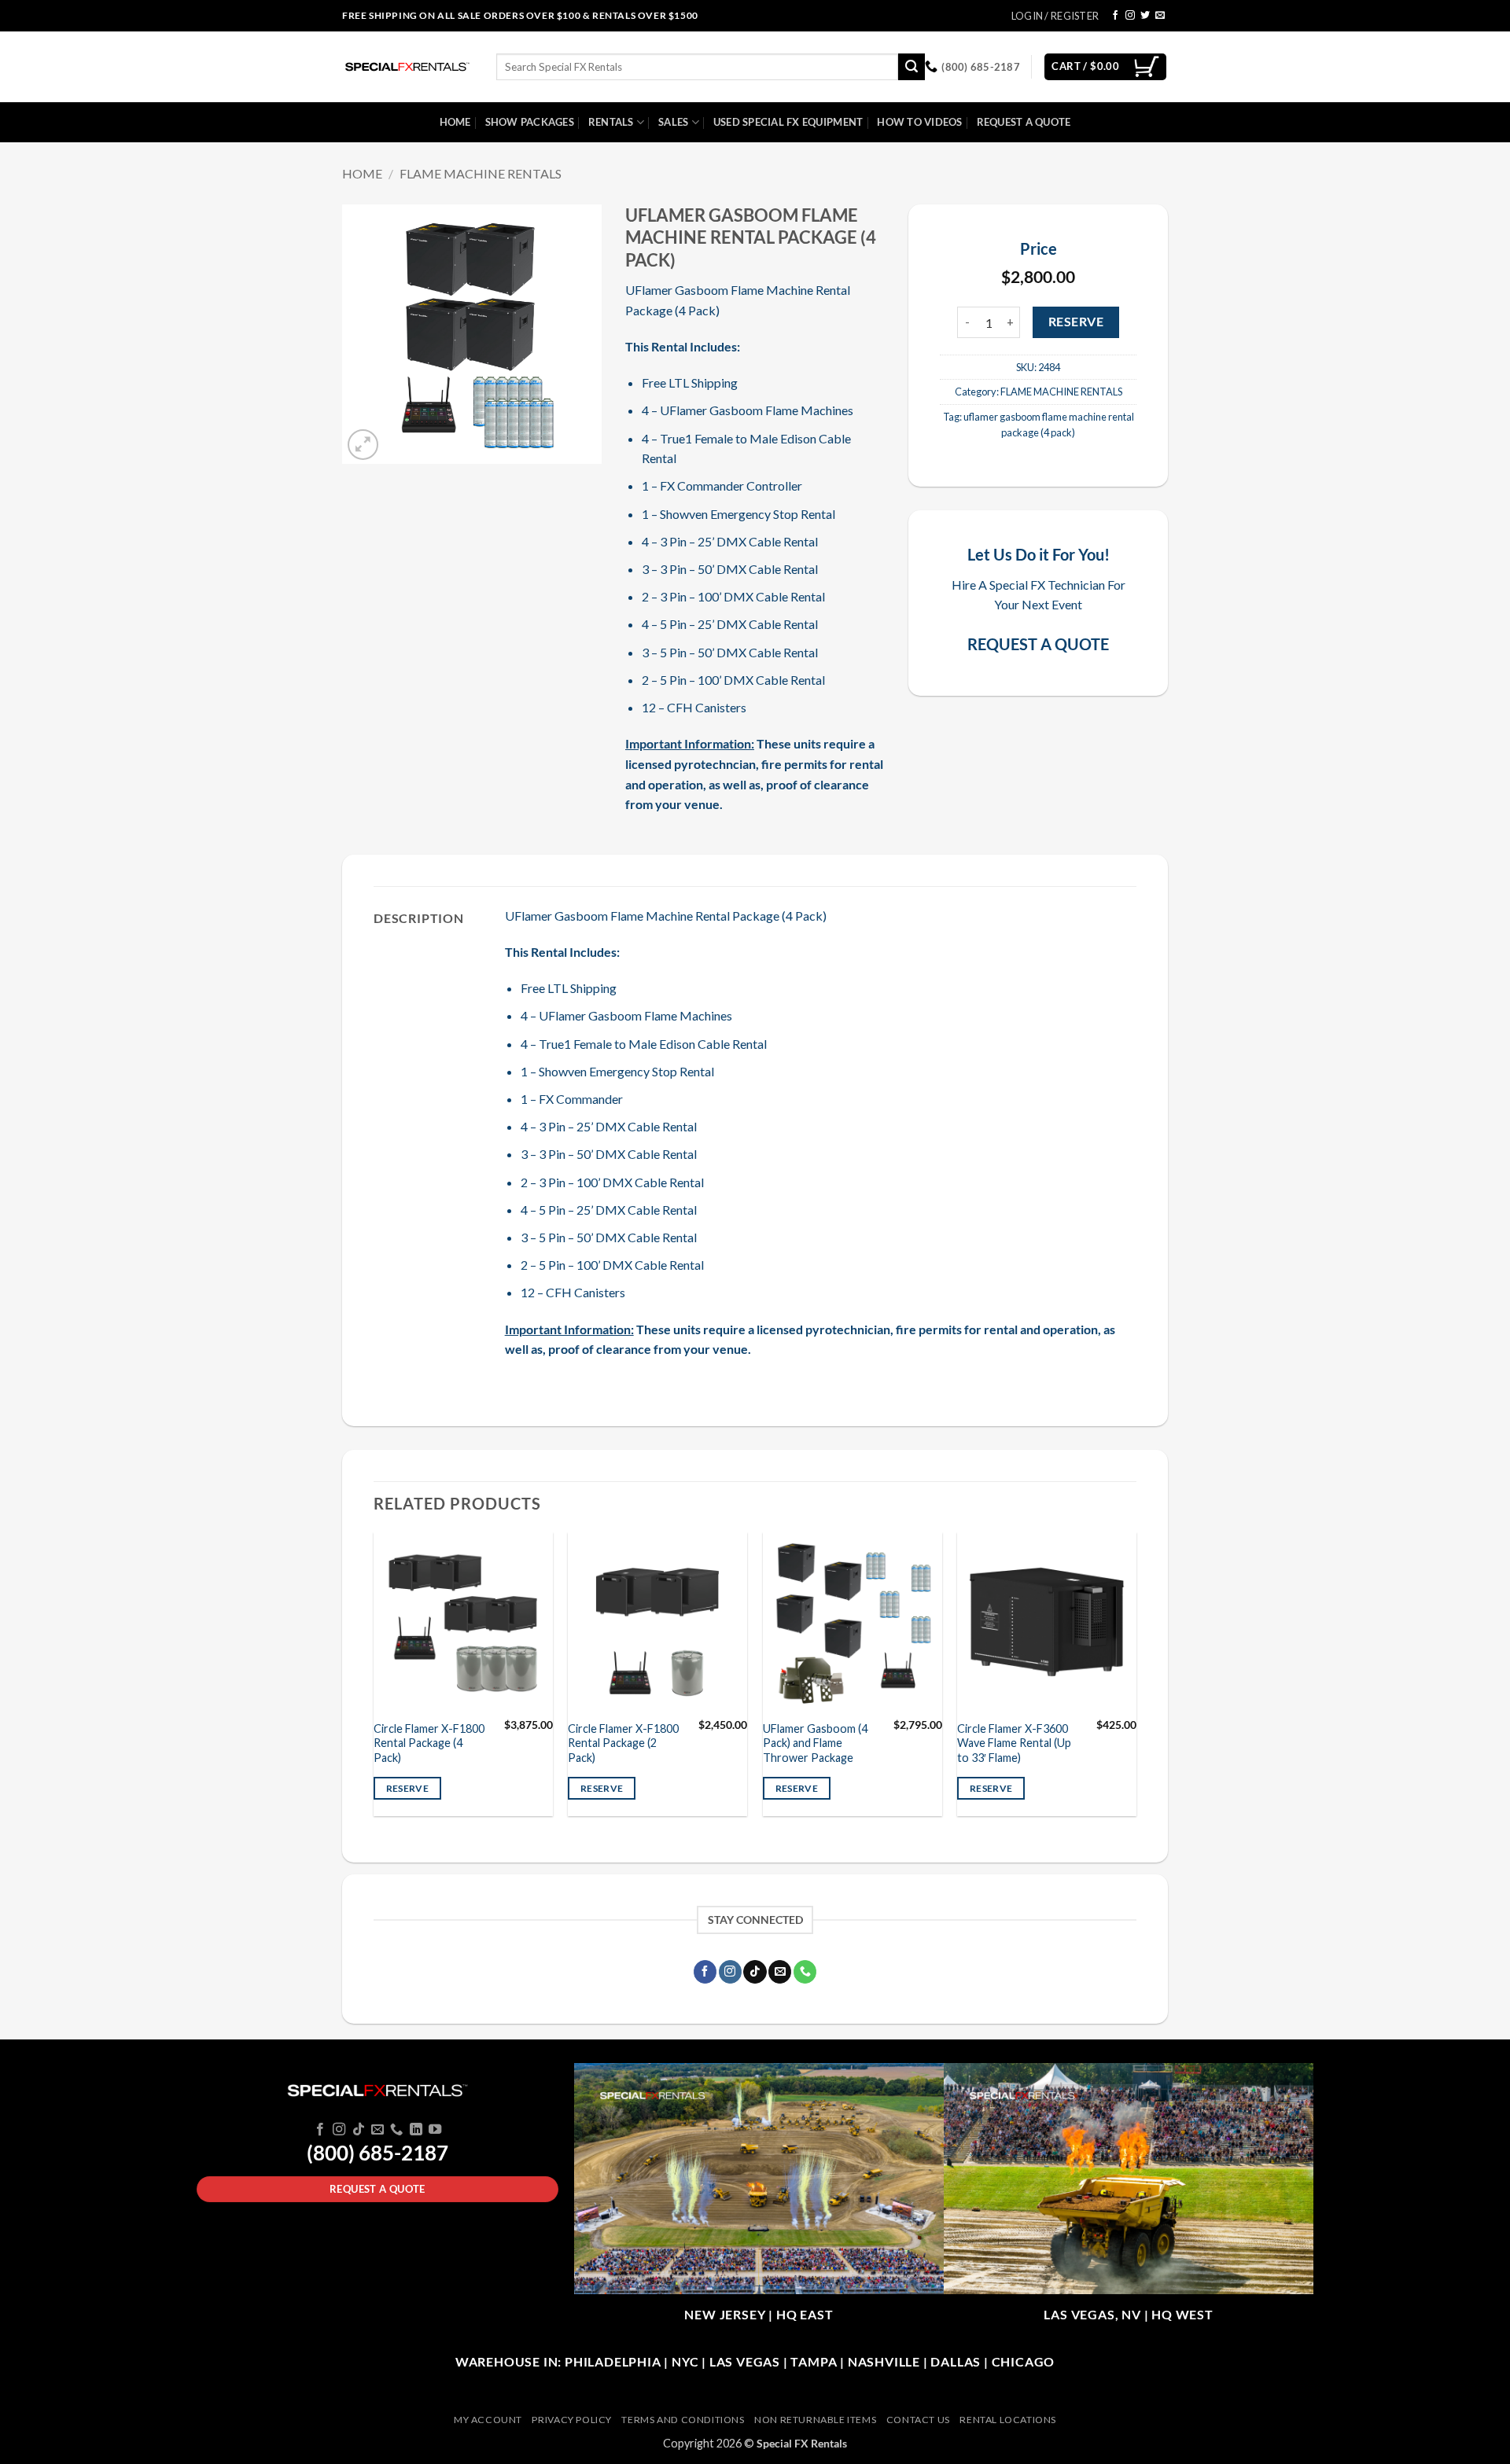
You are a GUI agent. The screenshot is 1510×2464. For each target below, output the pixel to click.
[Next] (1136, 1680)
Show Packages (530, 122)
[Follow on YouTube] (435, 2130)
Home (455, 122)
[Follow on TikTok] (755, 1972)
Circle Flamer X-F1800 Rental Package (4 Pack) (429, 1743)
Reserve (1076, 322)
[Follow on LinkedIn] (416, 2130)
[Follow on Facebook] (1115, 16)
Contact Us (918, 2420)
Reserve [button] (407, 1788)
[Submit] (912, 67)
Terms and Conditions (683, 2420)
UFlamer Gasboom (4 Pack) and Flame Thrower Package (815, 1743)
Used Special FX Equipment (788, 122)
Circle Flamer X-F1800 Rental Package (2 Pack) (623, 1743)
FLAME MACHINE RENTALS (481, 173)
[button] (363, 445)
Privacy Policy (572, 2420)
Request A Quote (1024, 122)
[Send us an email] (1160, 16)
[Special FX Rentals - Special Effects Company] (407, 67)
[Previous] (374, 1680)
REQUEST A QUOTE (1038, 644)
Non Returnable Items (815, 2420)
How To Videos (919, 122)
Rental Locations (1008, 2420)
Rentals (611, 122)
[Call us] (805, 1972)
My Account (488, 2420)
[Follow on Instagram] (1130, 16)
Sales (673, 122)
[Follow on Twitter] (1145, 16)
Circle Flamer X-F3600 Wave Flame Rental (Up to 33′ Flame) (1014, 1743)
